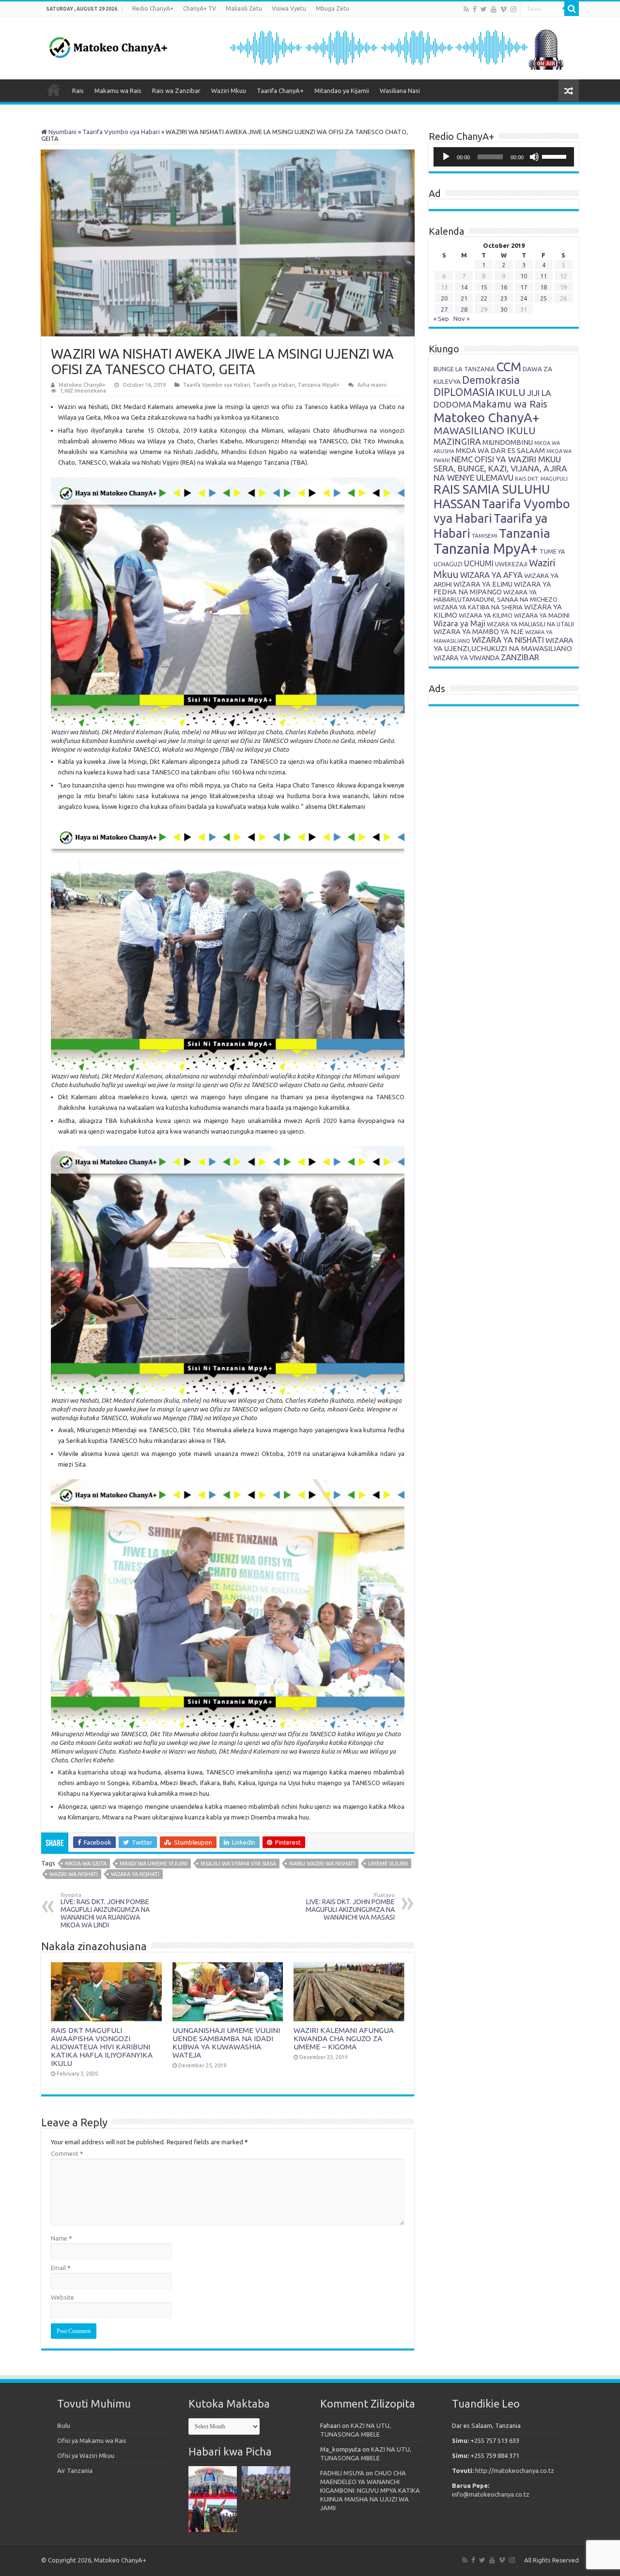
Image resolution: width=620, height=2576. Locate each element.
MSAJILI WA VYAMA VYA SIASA (238, 1864)
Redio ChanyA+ (153, 8)
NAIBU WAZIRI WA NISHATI (322, 1864)
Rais (78, 91)
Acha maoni (372, 385)
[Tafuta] (572, 9)
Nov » (461, 318)
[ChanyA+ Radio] (396, 47)
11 (543, 276)
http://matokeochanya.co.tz (515, 2470)
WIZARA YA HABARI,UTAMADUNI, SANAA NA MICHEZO (496, 596)
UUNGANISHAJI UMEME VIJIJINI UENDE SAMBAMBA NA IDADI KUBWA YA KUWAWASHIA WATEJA (226, 2043)
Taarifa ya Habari (274, 385)
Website (62, 2297)
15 (484, 287)
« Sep (441, 318)
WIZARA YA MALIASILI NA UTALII (530, 624)
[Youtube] (494, 9)
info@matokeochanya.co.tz (491, 2494)
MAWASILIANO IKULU (485, 431)
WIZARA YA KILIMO (486, 615)
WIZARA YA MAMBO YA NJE (479, 632)
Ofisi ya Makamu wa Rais (92, 2440)
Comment (67, 2153)
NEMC (462, 459)
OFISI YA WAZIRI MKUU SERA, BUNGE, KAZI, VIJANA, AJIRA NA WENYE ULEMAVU (500, 468)
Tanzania (525, 533)
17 (524, 287)
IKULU (511, 392)
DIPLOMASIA (464, 392)
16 (504, 287)
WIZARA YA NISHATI (135, 1874)
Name (62, 2238)
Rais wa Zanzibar (176, 91)
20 (444, 298)
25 (543, 298)
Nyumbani (62, 132)
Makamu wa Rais (118, 91)
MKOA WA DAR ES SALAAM (500, 450)
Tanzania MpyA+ (319, 385)
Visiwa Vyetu (289, 8)
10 (524, 276)
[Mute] (534, 157)
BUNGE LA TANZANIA (464, 369)
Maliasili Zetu (244, 8)
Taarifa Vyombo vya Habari (121, 132)
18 (543, 287)
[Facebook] (475, 9)
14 (464, 287)
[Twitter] (484, 9)
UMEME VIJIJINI (388, 1864)
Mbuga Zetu (333, 8)
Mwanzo (54, 90)
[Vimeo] (504, 9)
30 (504, 309)
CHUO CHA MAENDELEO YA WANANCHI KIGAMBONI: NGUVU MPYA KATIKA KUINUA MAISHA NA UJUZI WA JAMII (370, 2490)
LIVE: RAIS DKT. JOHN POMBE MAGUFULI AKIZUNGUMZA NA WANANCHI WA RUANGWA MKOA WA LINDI (105, 1910)
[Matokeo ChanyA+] (108, 45)
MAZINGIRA (457, 441)
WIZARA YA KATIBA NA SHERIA (478, 607)
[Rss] (466, 9)
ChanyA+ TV (200, 8)
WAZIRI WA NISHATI (74, 1874)
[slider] (556, 156)
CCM (509, 367)
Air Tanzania (75, 2470)
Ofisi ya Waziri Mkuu (86, 2455)
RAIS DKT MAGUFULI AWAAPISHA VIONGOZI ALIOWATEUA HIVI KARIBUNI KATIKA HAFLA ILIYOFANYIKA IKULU (102, 2047)
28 (464, 309)
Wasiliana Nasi (400, 91)
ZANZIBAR (520, 657)
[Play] (446, 157)
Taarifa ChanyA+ (280, 91)
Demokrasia (491, 380)
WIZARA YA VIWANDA (466, 658)
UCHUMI (479, 563)
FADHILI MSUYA (342, 2473)
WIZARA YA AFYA (491, 575)
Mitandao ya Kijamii (342, 91)
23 (504, 298)
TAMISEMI (485, 536)
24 (524, 298)
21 (464, 298)
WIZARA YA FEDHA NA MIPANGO (492, 588)
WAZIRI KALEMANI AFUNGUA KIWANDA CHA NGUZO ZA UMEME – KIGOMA (344, 2038)
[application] (504, 157)
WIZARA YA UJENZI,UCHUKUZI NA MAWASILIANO (503, 644)
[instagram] (513, 9)
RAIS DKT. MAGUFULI (541, 479)
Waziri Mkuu (229, 91)
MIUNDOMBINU (508, 442)
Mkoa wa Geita (86, 1864)
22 (484, 298)
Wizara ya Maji (459, 623)
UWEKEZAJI (511, 564)
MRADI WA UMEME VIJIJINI (154, 1864)
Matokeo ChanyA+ (82, 385)
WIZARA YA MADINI (542, 615)
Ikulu (64, 2425)
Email (61, 2268)
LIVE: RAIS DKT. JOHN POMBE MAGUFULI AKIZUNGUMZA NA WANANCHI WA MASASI (350, 1907)
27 (444, 309)
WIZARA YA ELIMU (483, 584)
